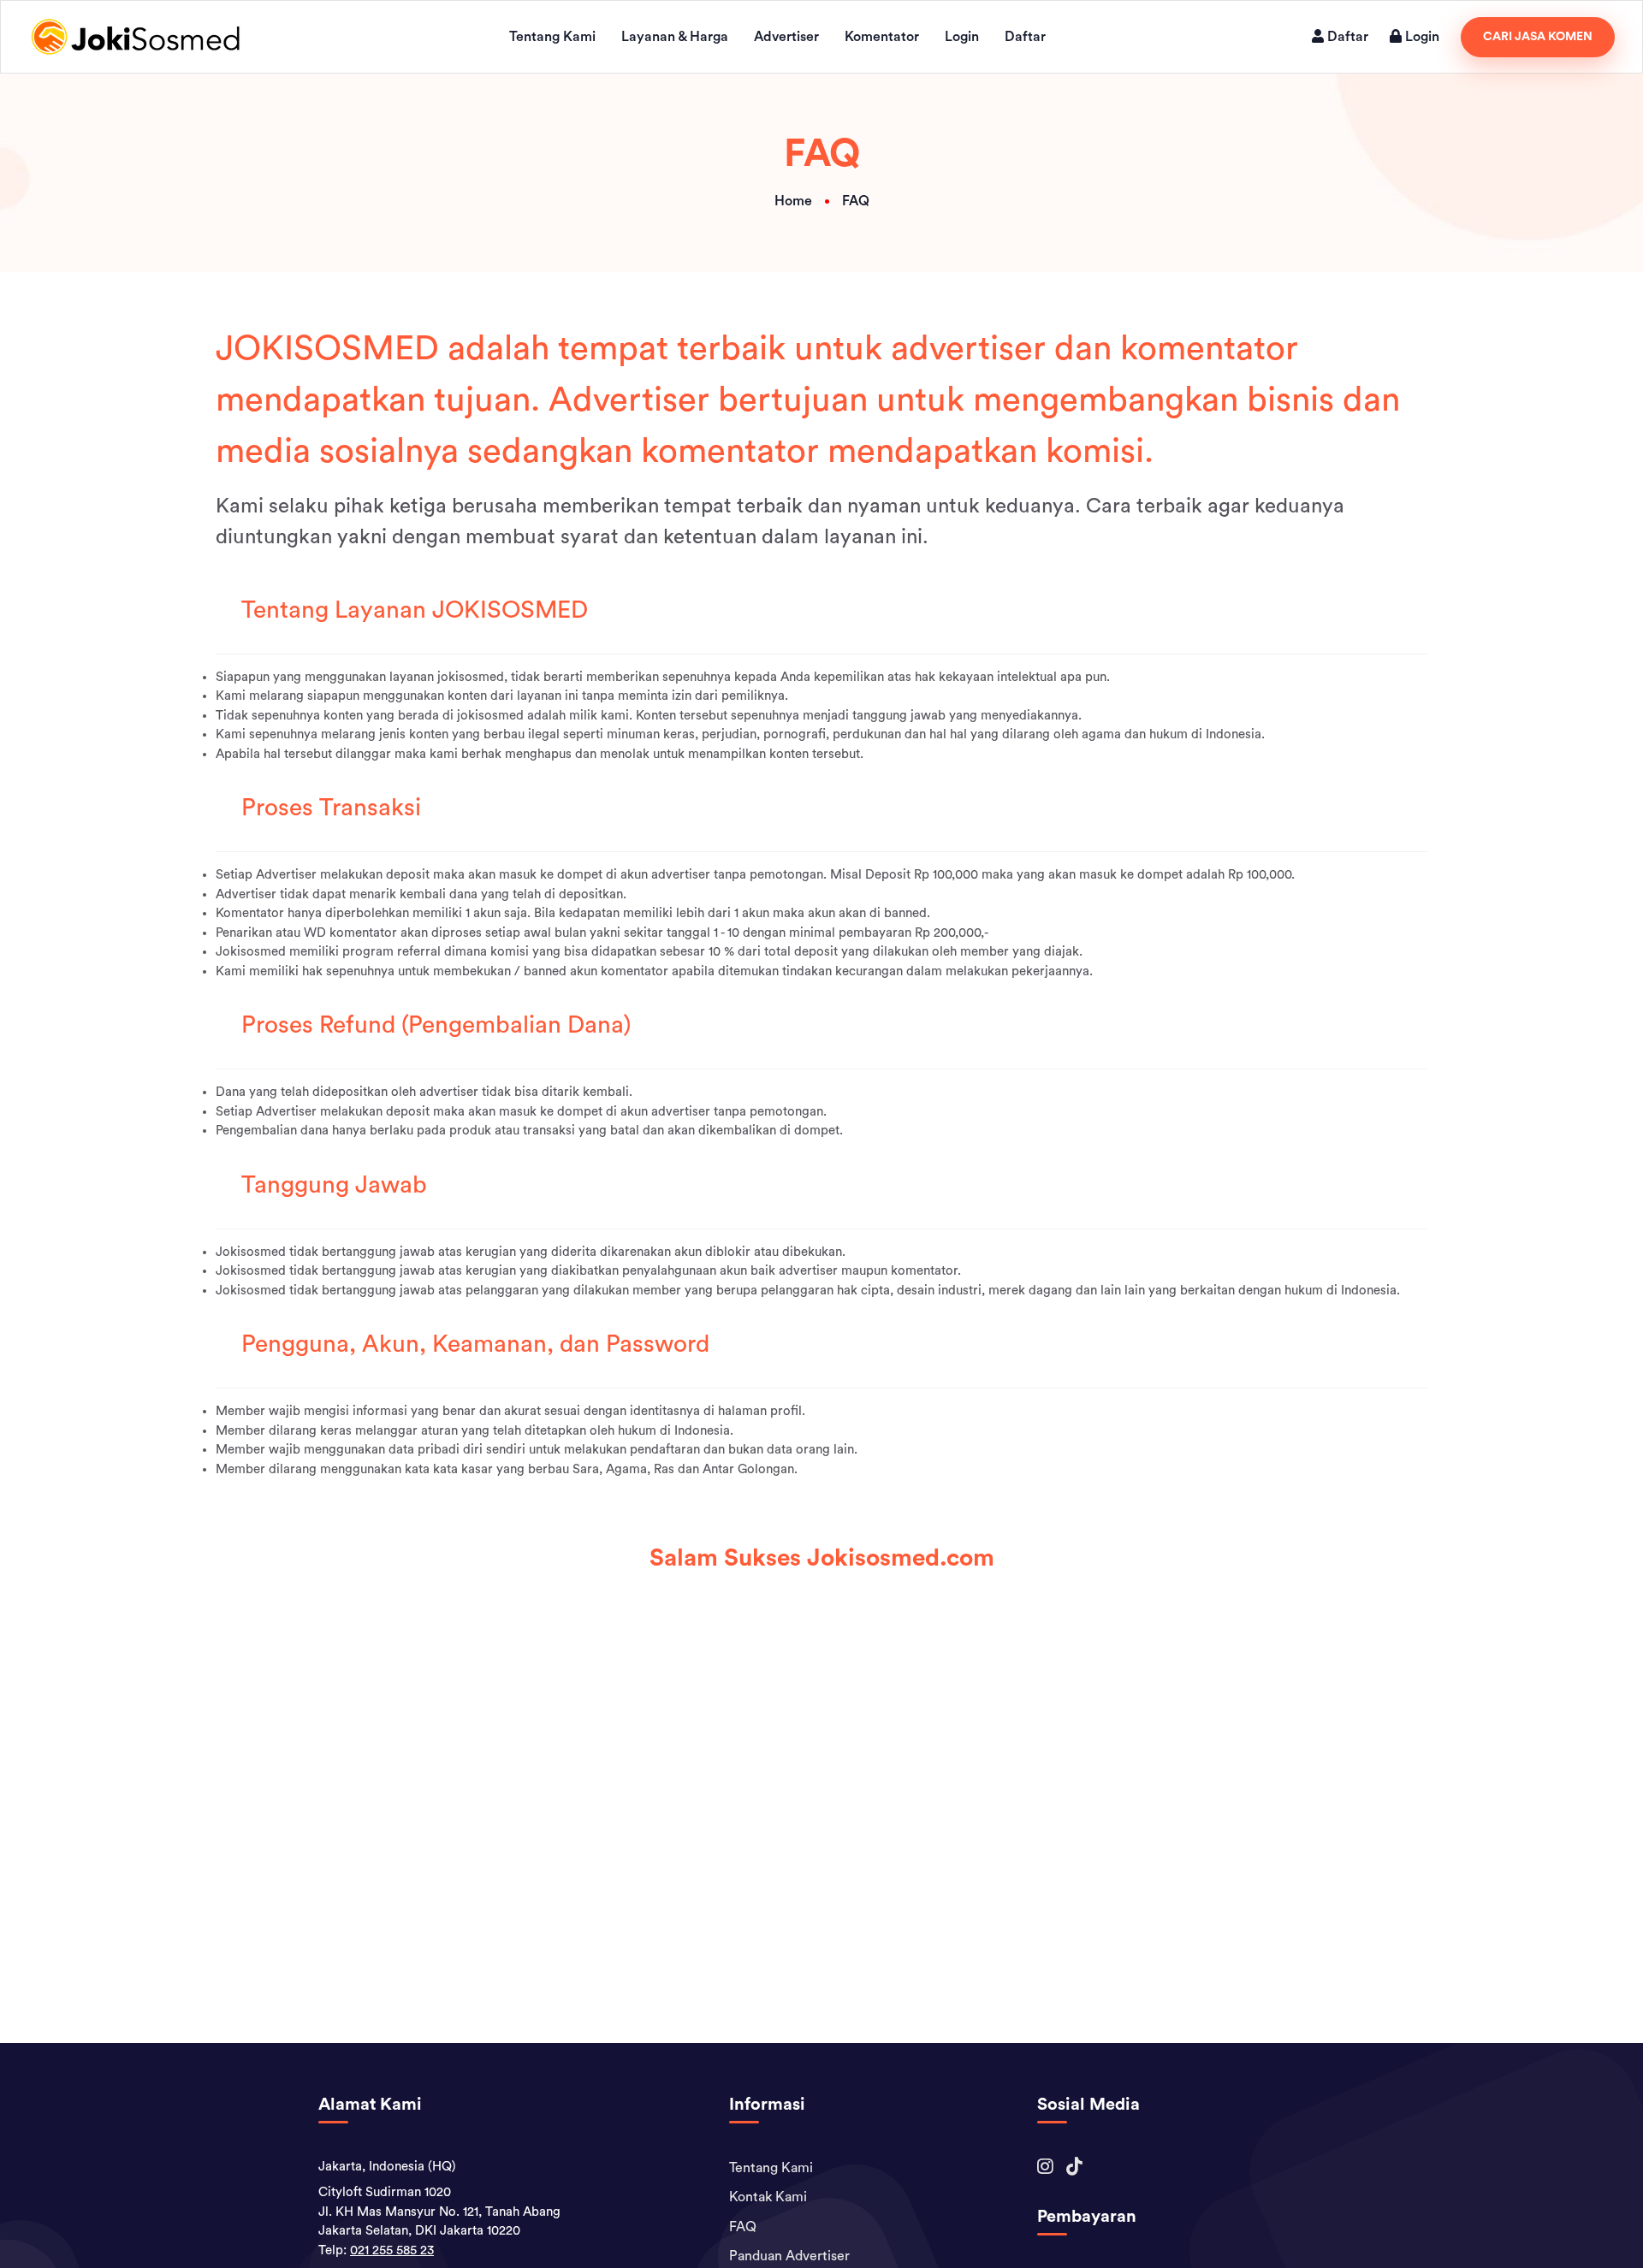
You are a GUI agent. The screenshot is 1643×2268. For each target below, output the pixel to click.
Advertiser (786, 37)
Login (962, 37)
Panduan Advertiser (789, 2256)
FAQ (743, 2227)
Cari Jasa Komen (1538, 37)
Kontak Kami (768, 2197)
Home (793, 201)
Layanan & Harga (675, 37)
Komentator (882, 37)
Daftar (1025, 37)
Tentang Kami (552, 37)
